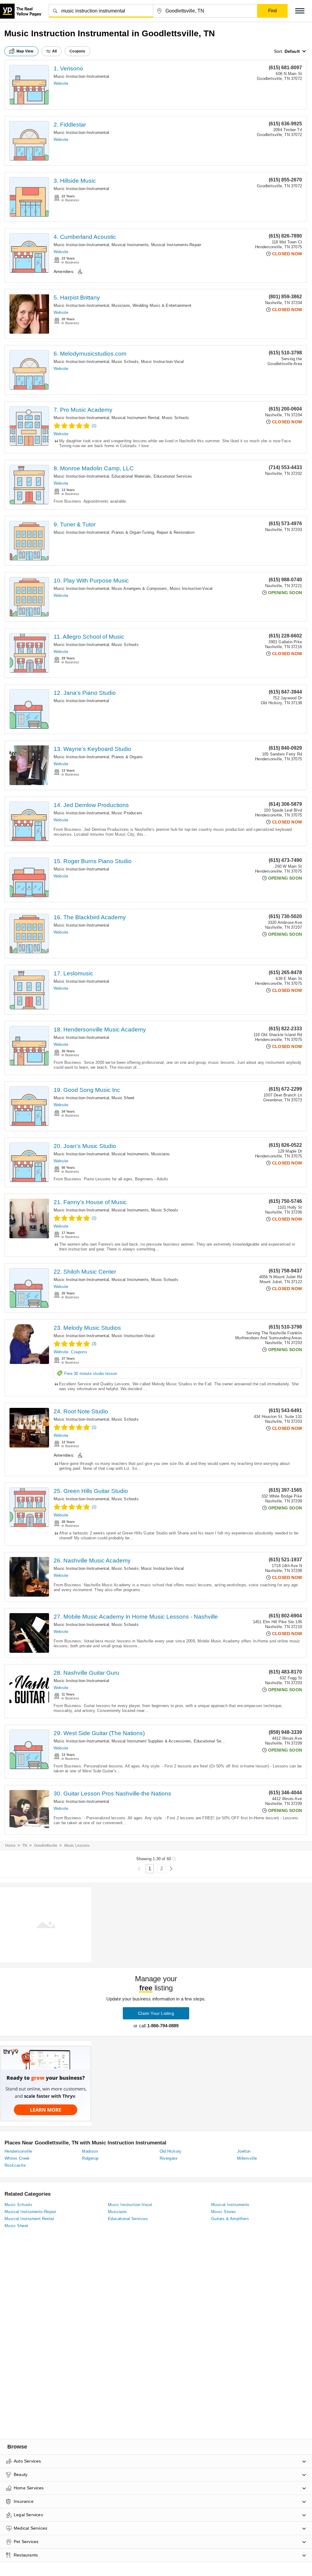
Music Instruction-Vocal (163, 362)
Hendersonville (18, 2151)
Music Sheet (123, 1098)
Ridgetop (90, 2158)
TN (25, 1846)
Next (171, 1869)
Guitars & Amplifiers (230, 2219)
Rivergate (169, 2158)
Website (61, 83)
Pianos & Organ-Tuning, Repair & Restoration (153, 532)
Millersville (247, 2158)
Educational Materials (131, 476)
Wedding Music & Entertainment (162, 305)
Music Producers (127, 813)
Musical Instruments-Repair (176, 245)
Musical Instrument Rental (135, 418)
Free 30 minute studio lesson (91, 1374)
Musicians (121, 305)
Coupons (79, 1352)
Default (292, 51)
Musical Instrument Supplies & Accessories (151, 1741)
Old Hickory (171, 2151)
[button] (300, 11)
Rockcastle (15, 2165)
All (55, 51)
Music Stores (224, 2212)
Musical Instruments (130, 245)
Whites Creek (17, 2158)
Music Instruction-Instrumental (81, 76)
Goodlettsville (46, 1846)
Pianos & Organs (127, 757)
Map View (25, 51)
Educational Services (173, 476)
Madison (90, 2151)
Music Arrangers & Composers (139, 588)
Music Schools (125, 362)
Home (10, 1846)
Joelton (244, 2151)
